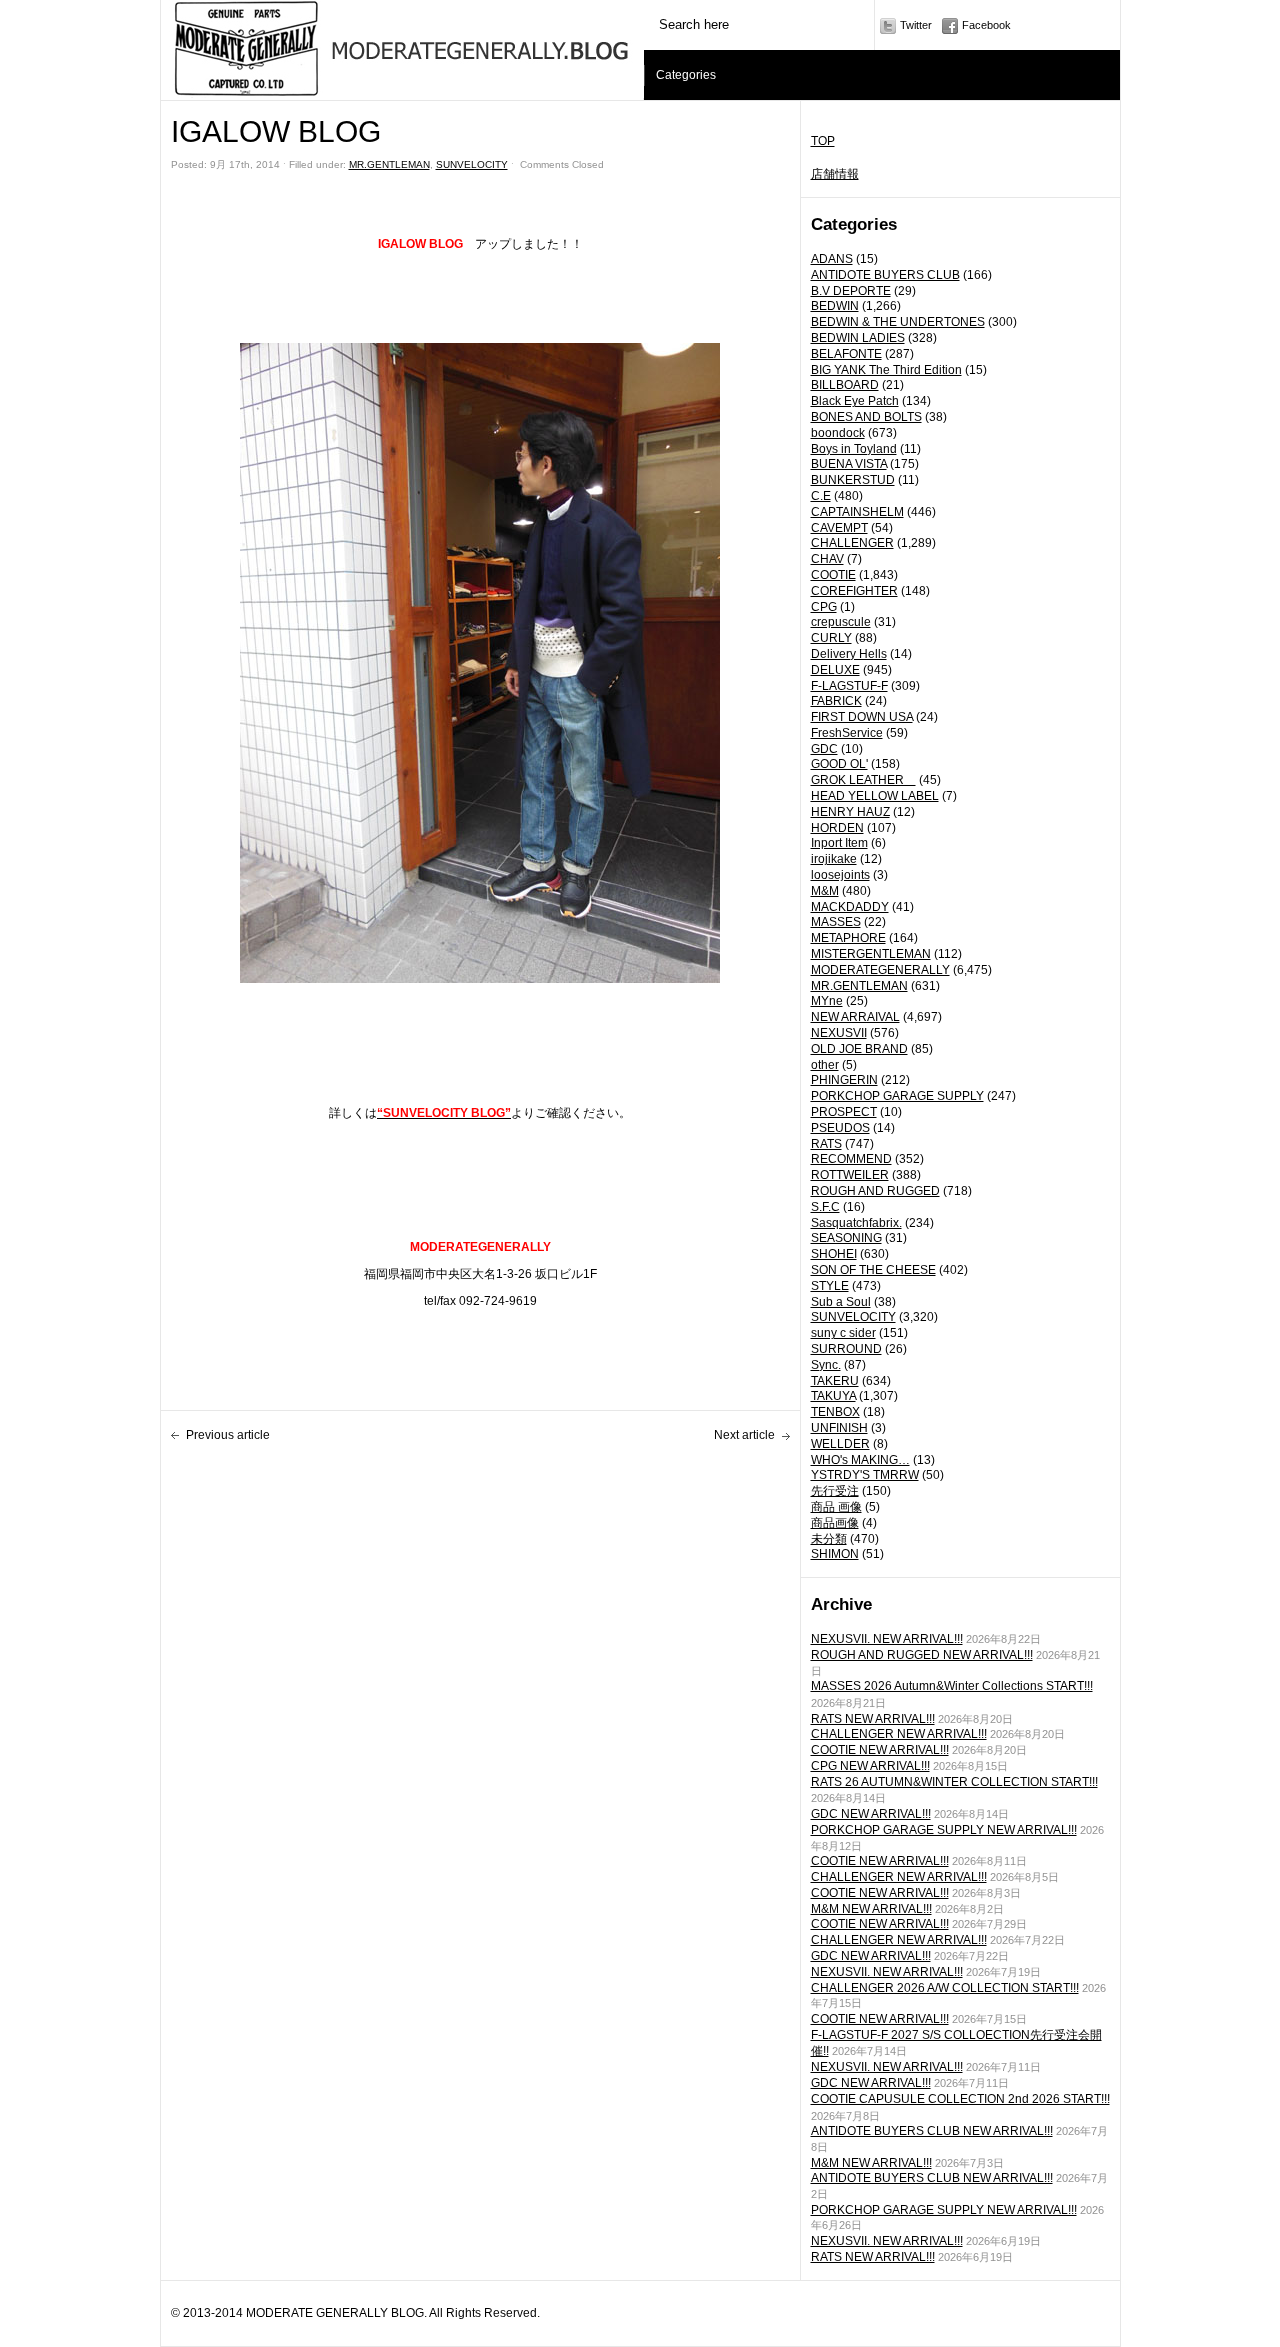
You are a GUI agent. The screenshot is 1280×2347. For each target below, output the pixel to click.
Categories (686, 75)
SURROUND (846, 1349)
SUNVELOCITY (853, 1317)
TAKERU (835, 1381)
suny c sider (843, 1333)
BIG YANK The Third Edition (886, 370)
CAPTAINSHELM (857, 512)
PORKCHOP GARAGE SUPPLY (897, 1096)
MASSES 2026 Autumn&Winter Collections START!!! (952, 1686)
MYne (827, 1001)
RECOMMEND (851, 1159)
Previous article (228, 1435)
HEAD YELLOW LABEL (875, 796)
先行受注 (835, 1491)
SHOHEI (834, 1254)
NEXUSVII (839, 1033)
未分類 (829, 1539)
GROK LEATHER (863, 780)
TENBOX (835, 1412)
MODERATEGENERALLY (880, 970)
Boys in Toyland (854, 449)
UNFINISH (839, 1428)
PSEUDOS (840, 1128)
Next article (744, 1435)
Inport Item (839, 843)
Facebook (986, 25)
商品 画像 (836, 1507)
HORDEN (837, 828)
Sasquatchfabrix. (856, 1223)
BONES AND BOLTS (866, 417)
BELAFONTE (846, 354)
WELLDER (840, 1444)
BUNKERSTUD (853, 480)
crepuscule (841, 622)
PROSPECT (844, 1112)
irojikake (834, 859)
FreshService (847, 733)
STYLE (830, 1286)
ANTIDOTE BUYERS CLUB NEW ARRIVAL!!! (932, 2131)
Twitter (916, 25)
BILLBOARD (845, 385)
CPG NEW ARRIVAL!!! (870, 1766)
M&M (825, 891)
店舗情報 (835, 174)
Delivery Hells (849, 654)
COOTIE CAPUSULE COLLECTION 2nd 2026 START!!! (960, 2099)
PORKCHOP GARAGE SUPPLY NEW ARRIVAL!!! (944, 1830)
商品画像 (835, 1523)
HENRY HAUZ (850, 812)
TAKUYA (833, 1396)
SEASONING (846, 1238)
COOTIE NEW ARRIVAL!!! (880, 1750)
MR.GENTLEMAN (859, 986)
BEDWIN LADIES (858, 338)
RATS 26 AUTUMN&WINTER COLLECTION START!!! (954, 1782)
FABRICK (836, 701)
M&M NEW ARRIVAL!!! (871, 1909)
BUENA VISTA (849, 464)
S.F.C (825, 1207)
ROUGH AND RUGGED (875, 1191)
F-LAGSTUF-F (849, 686)
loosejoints (840, 875)
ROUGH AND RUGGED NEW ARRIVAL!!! (922, 1655)
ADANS (832, 259)
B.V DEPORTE (851, 291)
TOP (823, 141)
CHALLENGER (852, 543)
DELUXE (835, 670)
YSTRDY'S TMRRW (865, 1475)
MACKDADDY (850, 907)
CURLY (831, 638)
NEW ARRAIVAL (855, 1017)
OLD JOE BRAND (859, 1049)
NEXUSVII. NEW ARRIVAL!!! (887, 1639)
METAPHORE (848, 938)
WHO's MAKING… (860, 1460)
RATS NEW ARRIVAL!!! (873, 1719)
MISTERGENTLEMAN (871, 954)
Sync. (826, 1365)
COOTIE (833, 575)
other (825, 1065)
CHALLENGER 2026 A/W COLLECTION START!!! (945, 1988)
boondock (838, 433)
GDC (824, 749)
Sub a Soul (841, 1302)
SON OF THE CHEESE (873, 1270)
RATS (826, 1144)
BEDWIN (835, 306)
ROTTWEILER (850, 1175)
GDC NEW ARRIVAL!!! (871, 1814)
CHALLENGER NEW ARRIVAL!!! (899, 1734)
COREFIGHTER (854, 591)
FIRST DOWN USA (862, 717)
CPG (824, 607)
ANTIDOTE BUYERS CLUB (885, 275)
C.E (821, 496)
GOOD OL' (839, 764)
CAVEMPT (839, 528)
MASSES (836, 922)
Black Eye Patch (855, 401)
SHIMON (835, 1554)
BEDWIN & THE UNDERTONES (898, 322)
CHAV (827, 559)
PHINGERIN (844, 1080)
